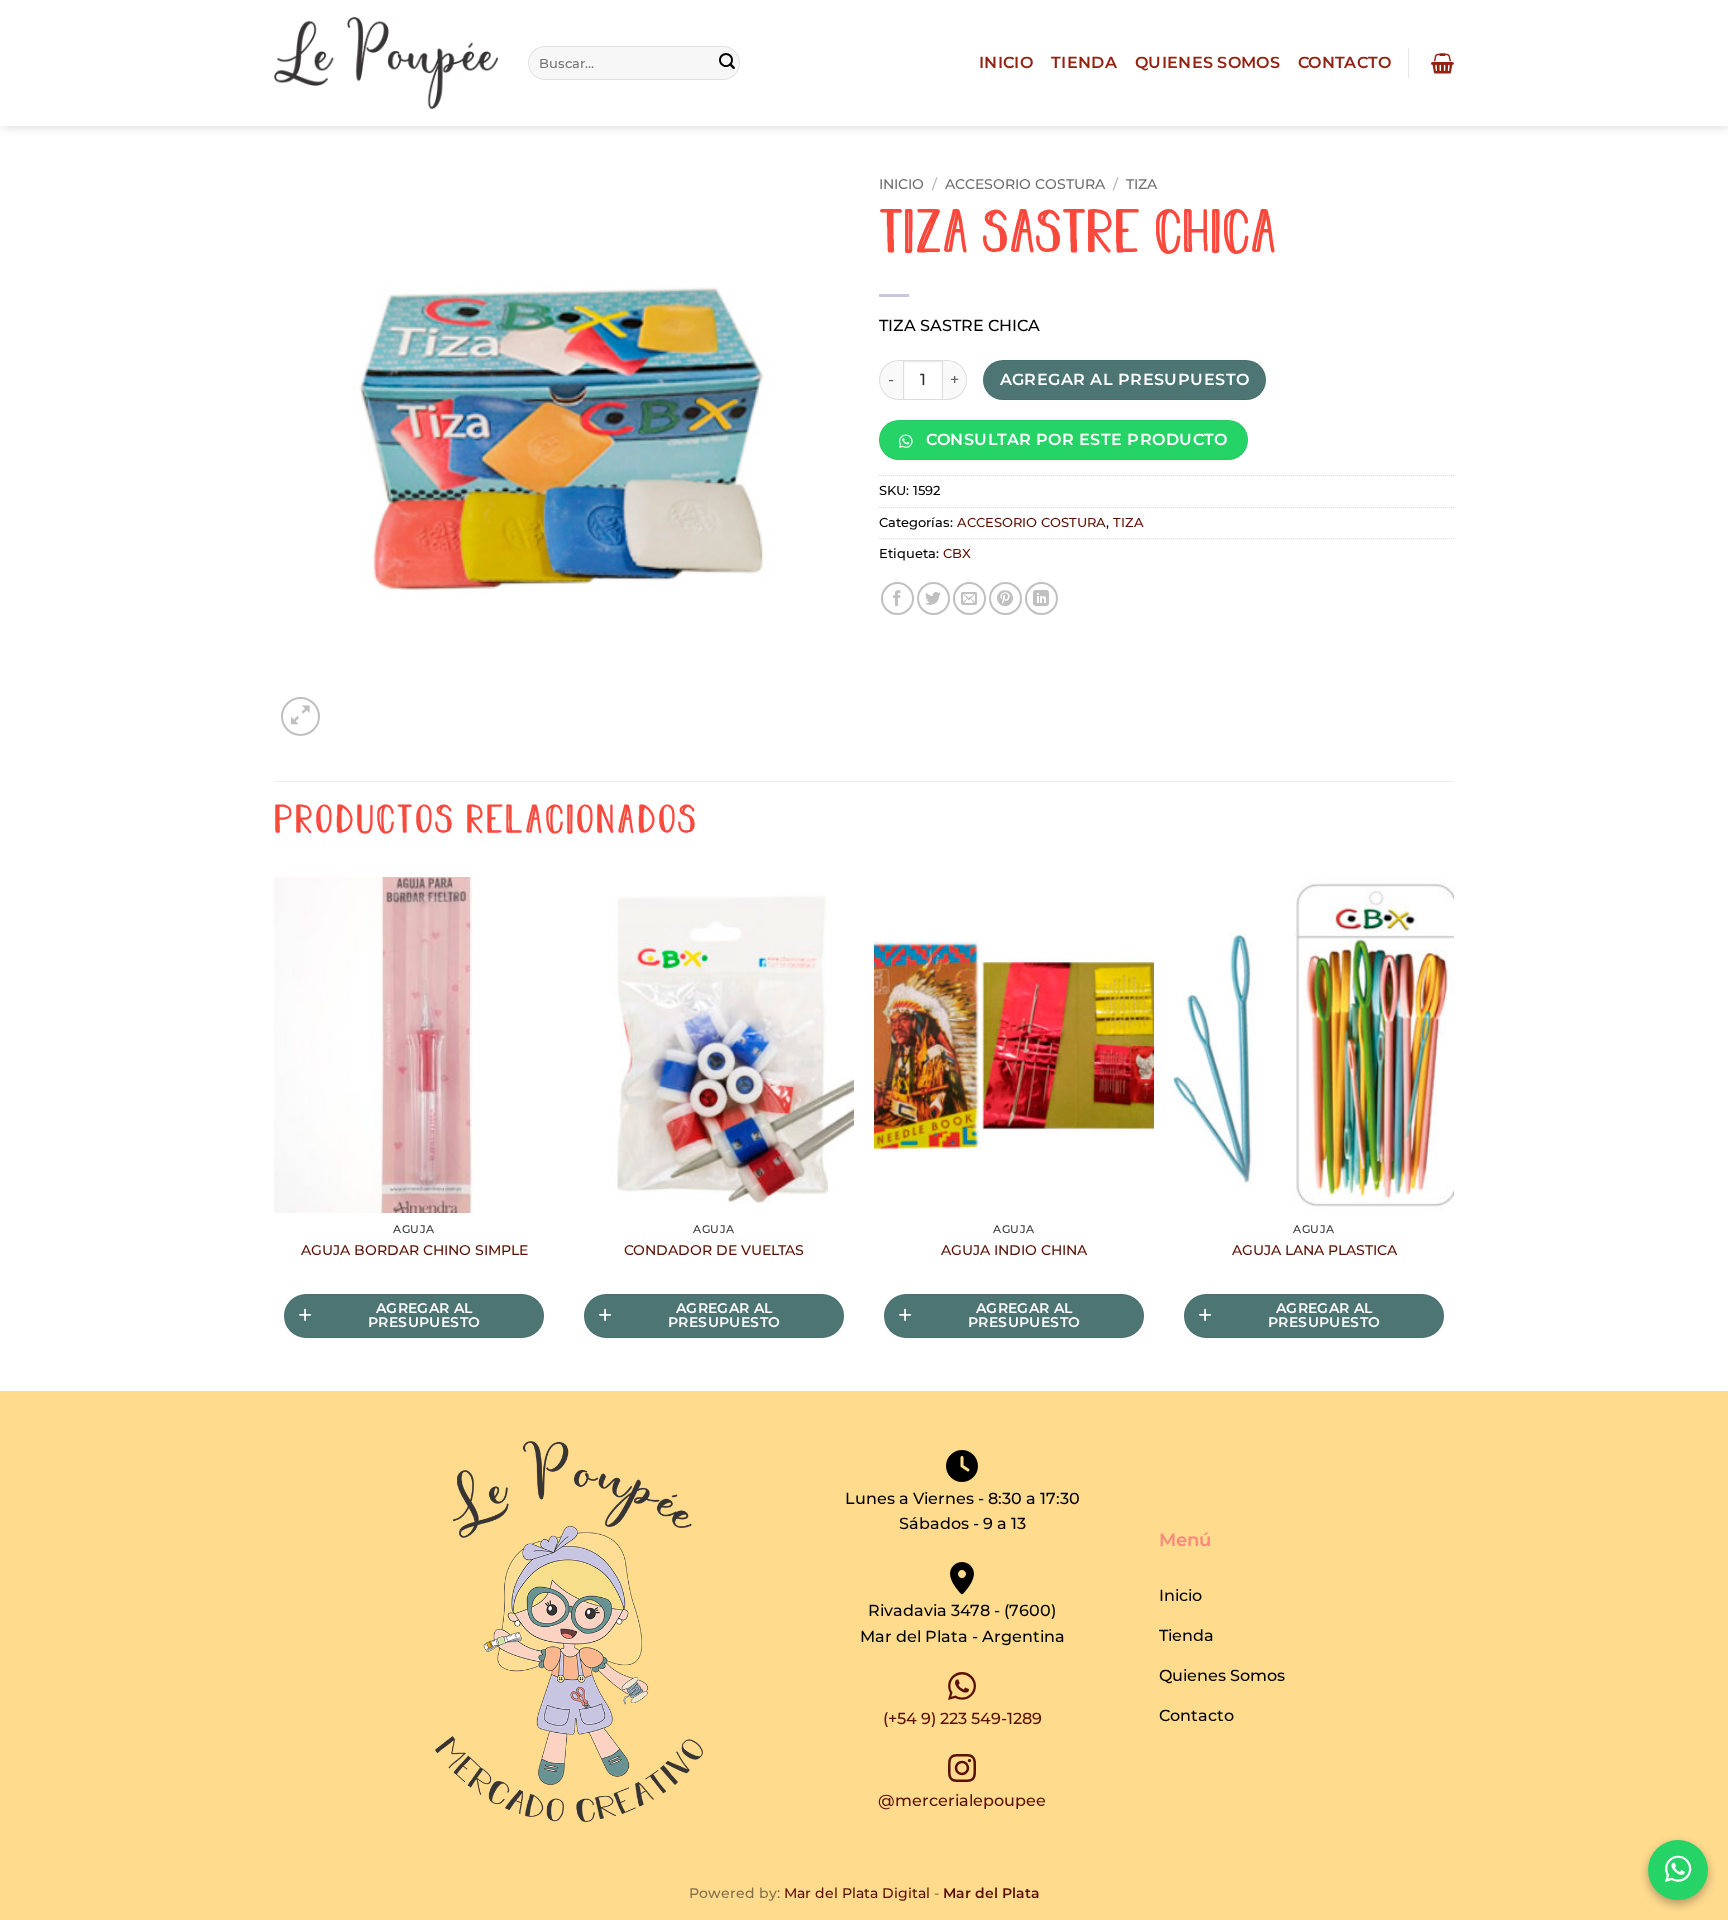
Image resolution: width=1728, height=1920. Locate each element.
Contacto (1345, 62)
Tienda (1084, 62)
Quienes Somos (1207, 62)
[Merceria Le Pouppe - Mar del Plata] (386, 63)
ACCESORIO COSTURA (1025, 184)
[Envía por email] (969, 598)
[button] (1440, 63)
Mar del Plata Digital (857, 1893)
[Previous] (275, 1132)
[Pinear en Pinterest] (1005, 598)
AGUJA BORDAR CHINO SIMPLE (414, 1250)
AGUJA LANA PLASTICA (1314, 1250)
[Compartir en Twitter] (933, 598)
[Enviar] (727, 63)
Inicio (1006, 62)
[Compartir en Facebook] (897, 598)
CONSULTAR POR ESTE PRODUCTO (1075, 439)
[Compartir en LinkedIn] (1041, 598)
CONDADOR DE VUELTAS (714, 1250)
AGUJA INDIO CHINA (1014, 1250)
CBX (957, 553)
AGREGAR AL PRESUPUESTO (1125, 379)
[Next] (1453, 1132)
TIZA (1141, 184)
